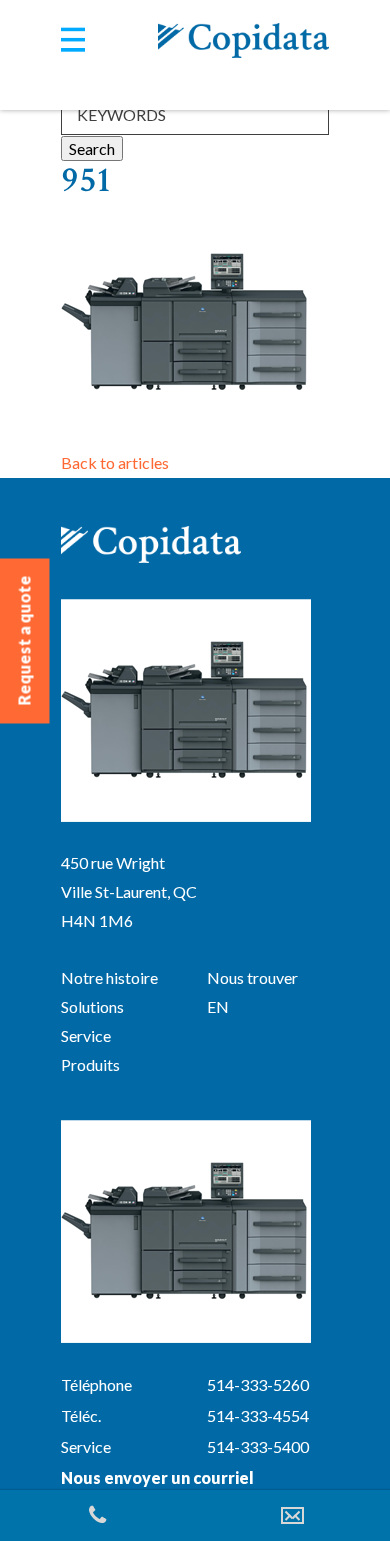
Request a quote (24, 641)
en (218, 1006)
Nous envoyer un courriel (157, 1477)
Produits (90, 1064)
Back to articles (115, 462)
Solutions (92, 1006)
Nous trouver (252, 977)
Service (86, 1035)
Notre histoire (109, 977)
